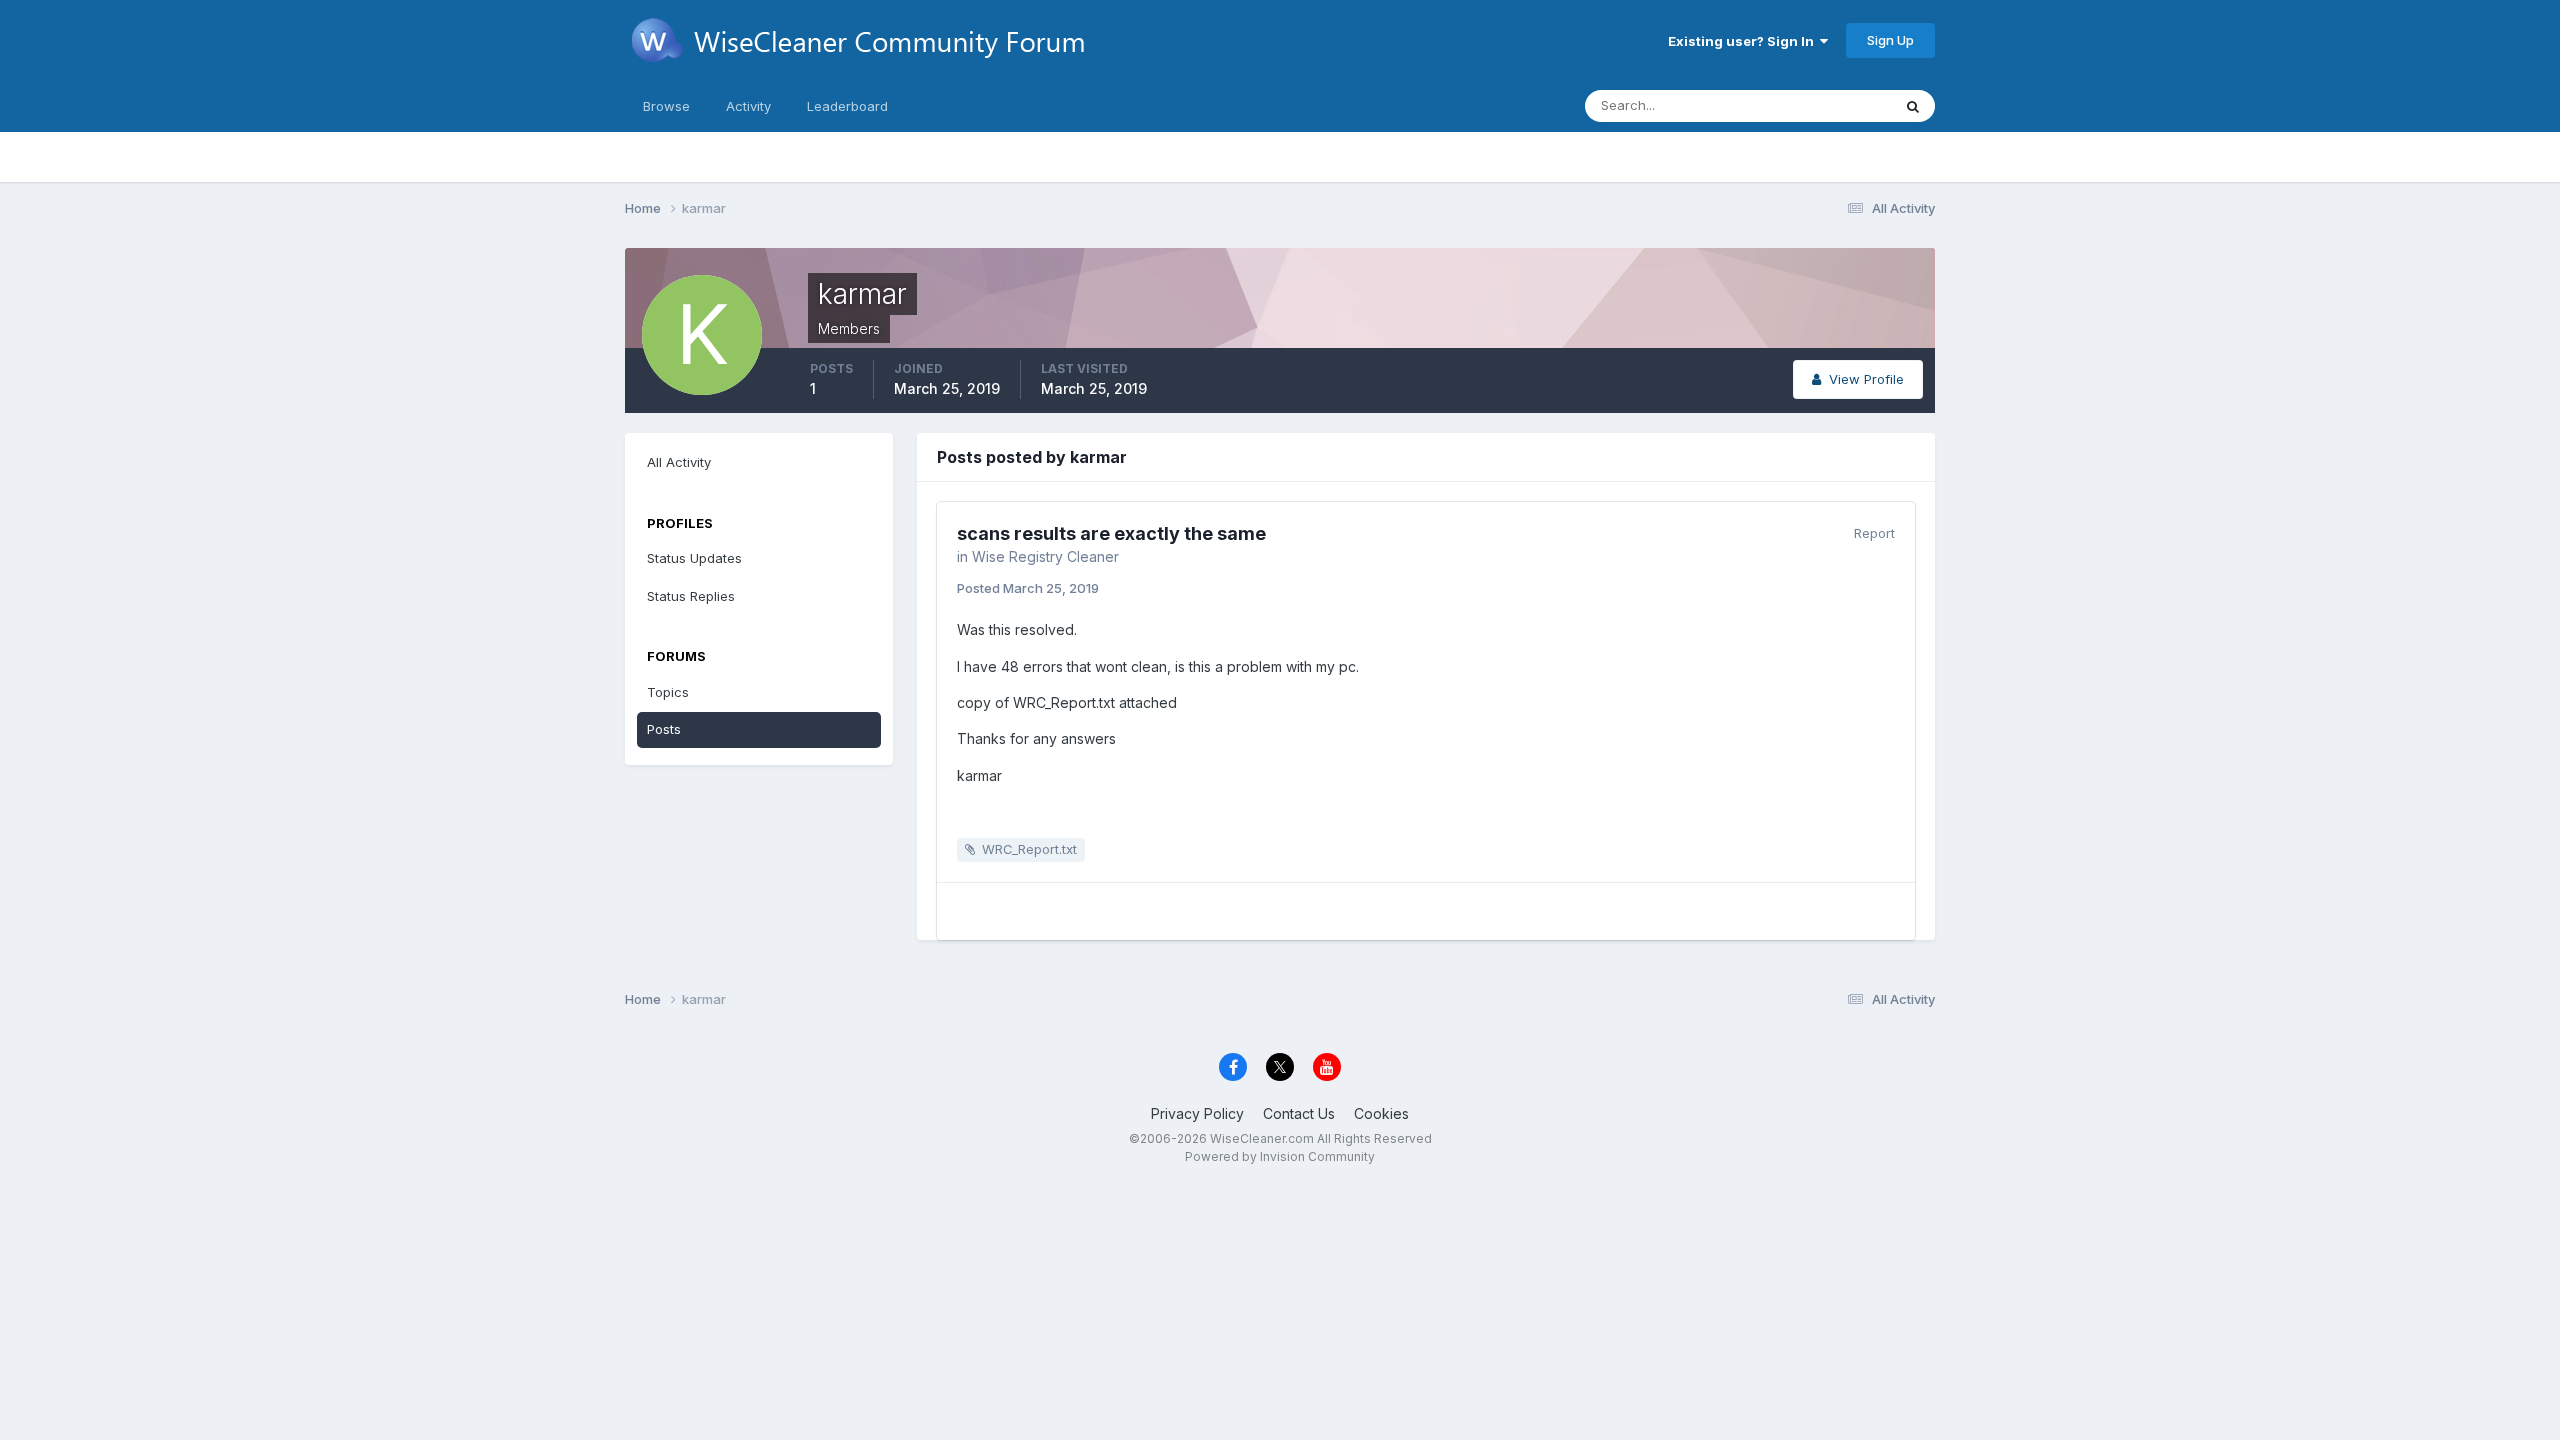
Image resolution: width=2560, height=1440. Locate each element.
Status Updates (1818, 105)
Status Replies (691, 596)
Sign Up (1890, 40)
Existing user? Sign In (1744, 41)
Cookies (1381, 1113)
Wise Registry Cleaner (1045, 556)
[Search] (1913, 106)
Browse (666, 106)
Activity (748, 106)
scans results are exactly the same (1111, 533)
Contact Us (1299, 1113)
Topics (668, 692)
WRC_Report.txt (1029, 849)
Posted (1028, 588)
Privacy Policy (1197, 1113)
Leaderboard (847, 106)
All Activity (679, 462)
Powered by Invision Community (1280, 1156)
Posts (664, 729)
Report (1874, 533)
